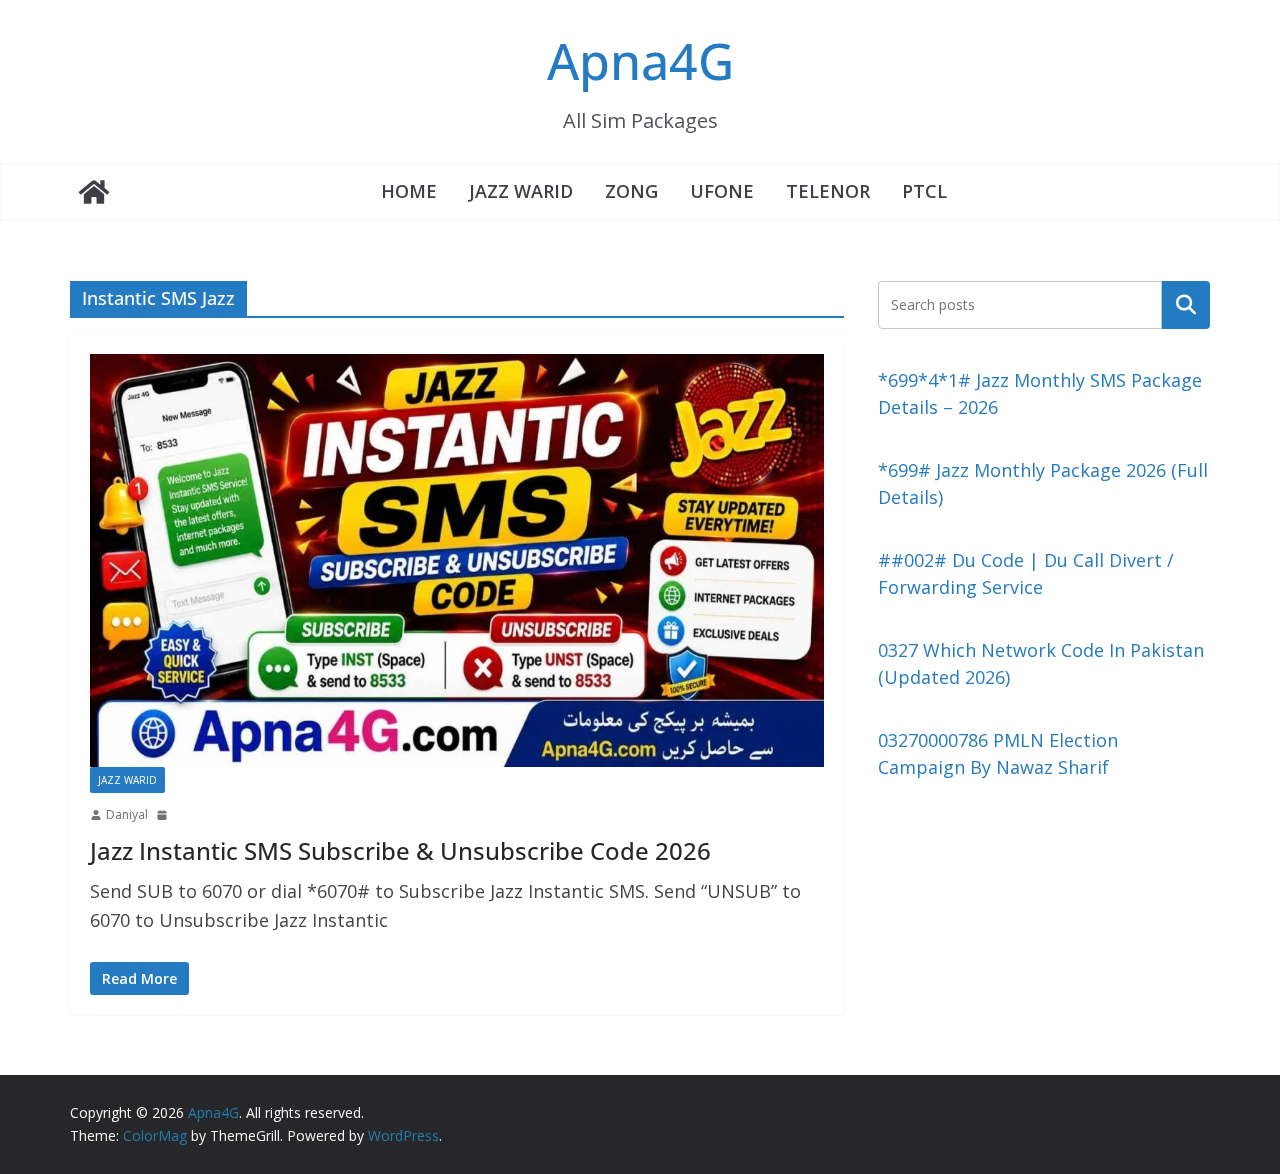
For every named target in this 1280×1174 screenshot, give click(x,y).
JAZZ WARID (521, 191)
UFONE (722, 191)
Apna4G (640, 61)
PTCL (924, 191)
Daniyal (127, 814)
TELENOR (828, 191)
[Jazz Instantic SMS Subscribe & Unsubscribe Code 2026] (457, 560)
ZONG (631, 191)
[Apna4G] (94, 192)
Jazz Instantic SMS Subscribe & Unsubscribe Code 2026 (400, 850)
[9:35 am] (164, 815)
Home (409, 191)
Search (1186, 304)
